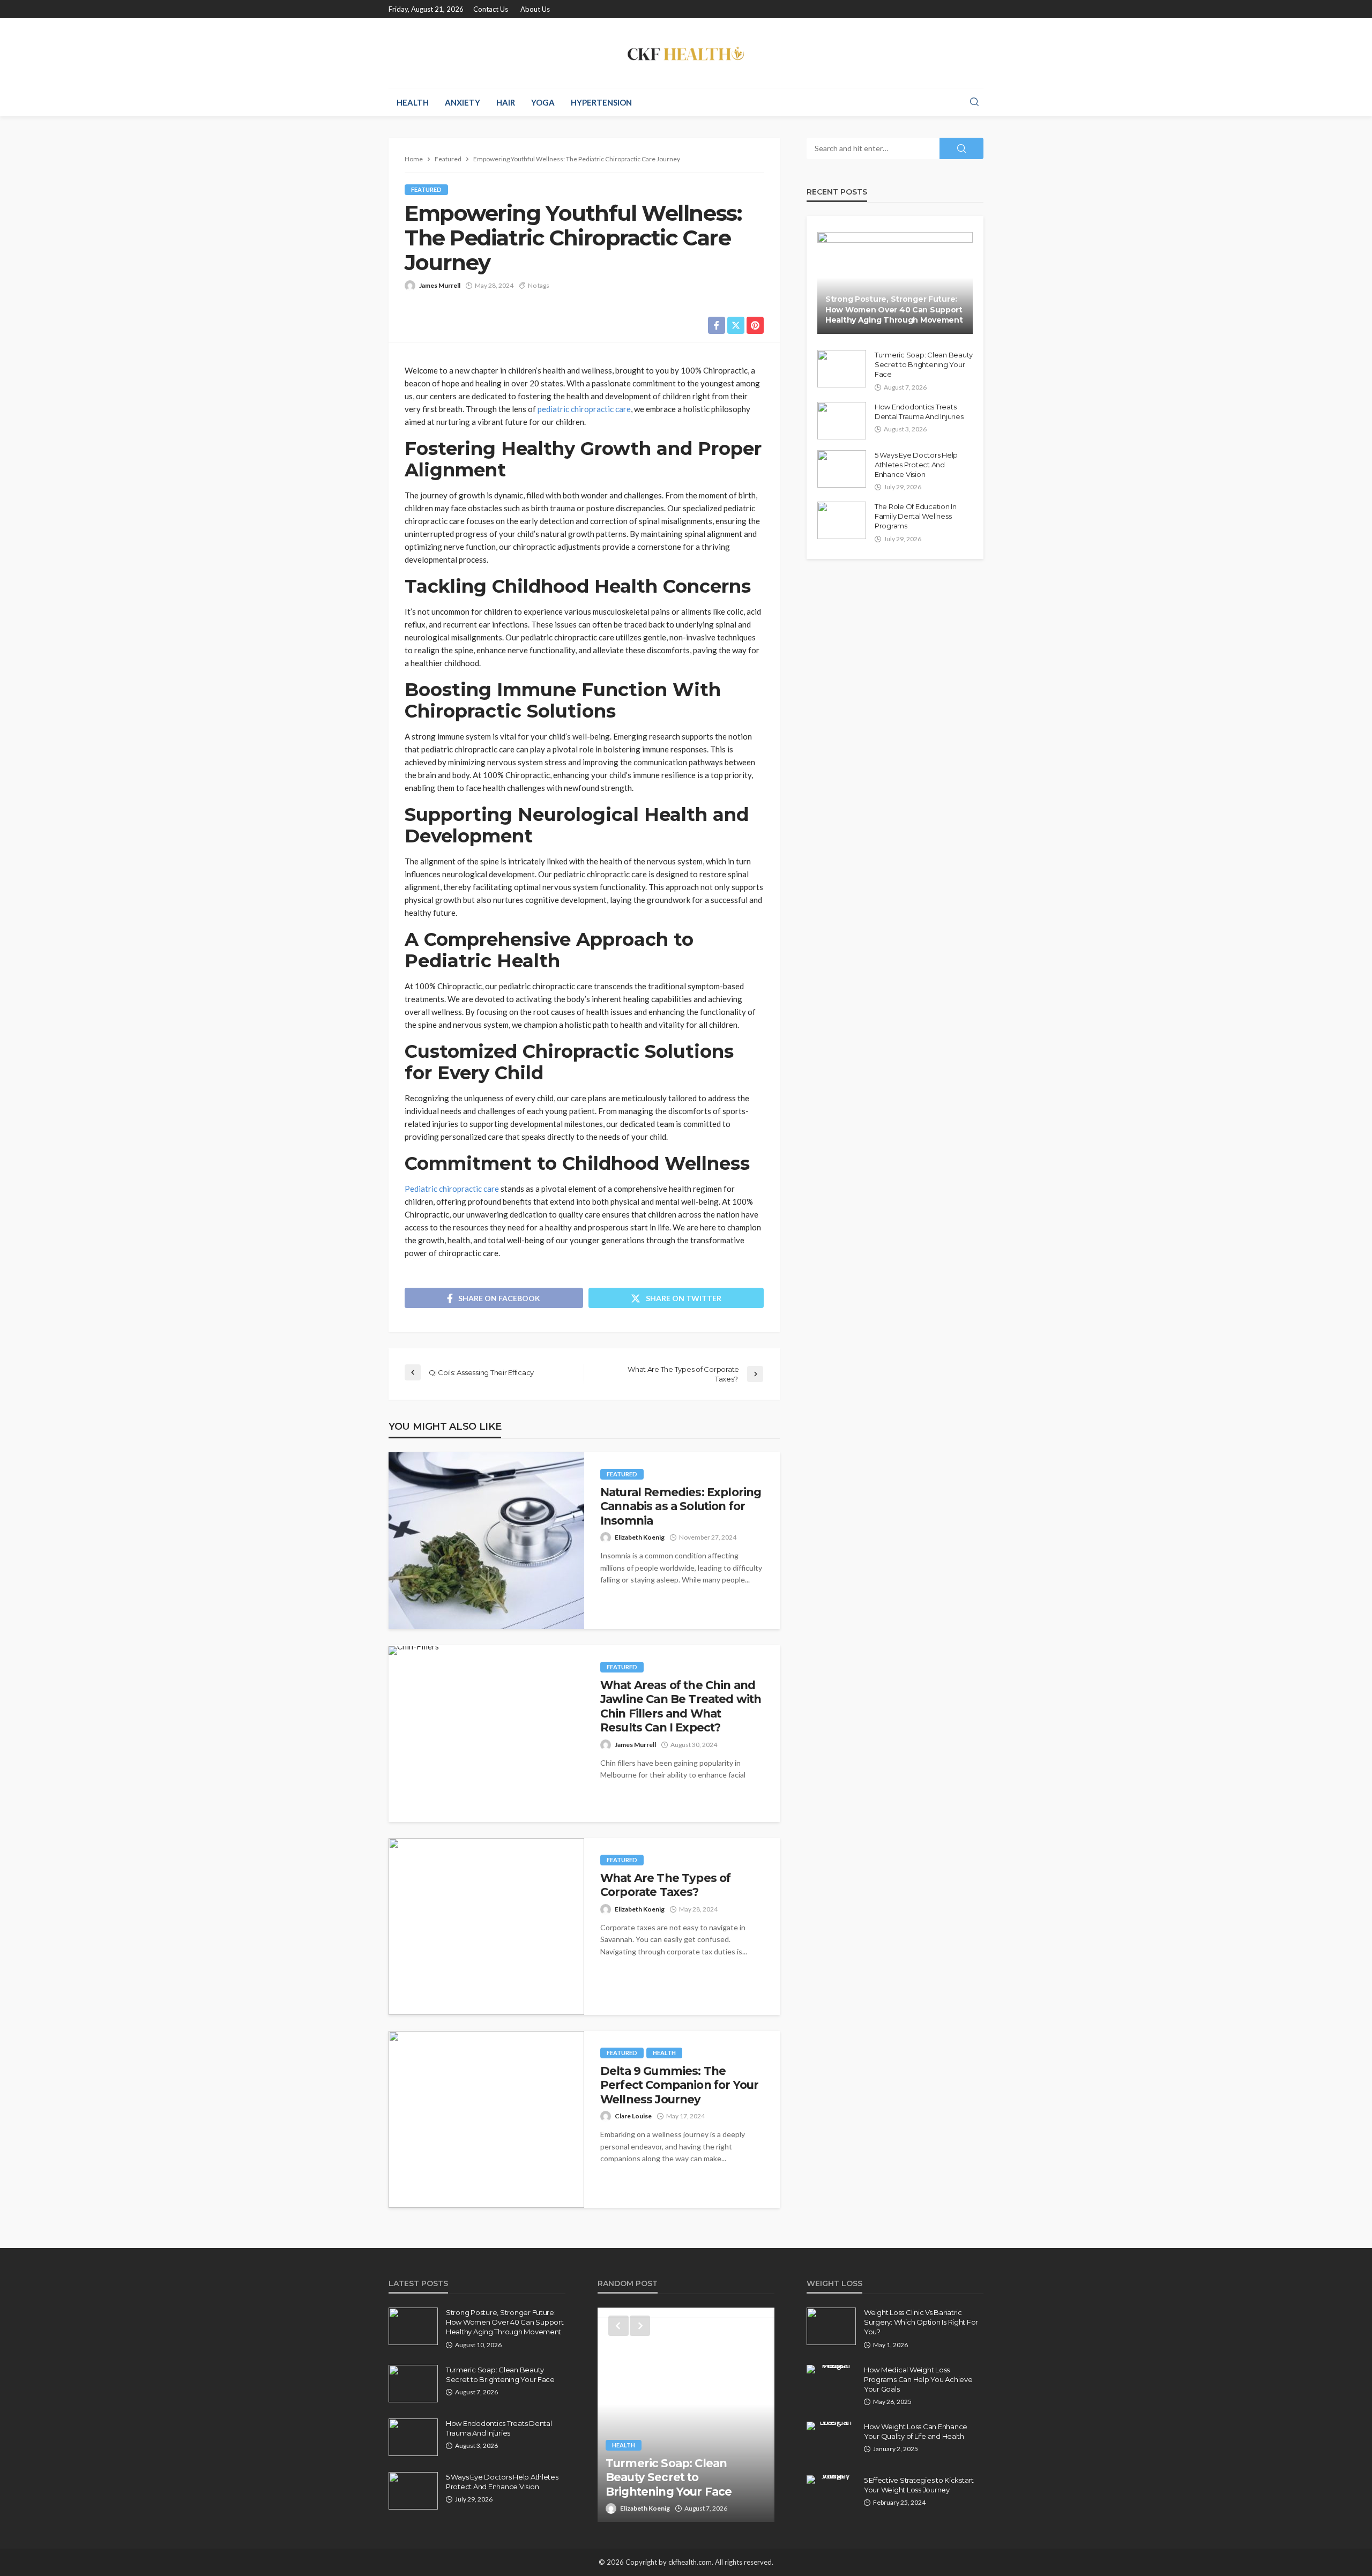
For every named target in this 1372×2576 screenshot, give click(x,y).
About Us (535, 9)
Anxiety (463, 102)
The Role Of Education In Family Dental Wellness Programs (916, 516)
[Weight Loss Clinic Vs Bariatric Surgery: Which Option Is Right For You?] (831, 2326)
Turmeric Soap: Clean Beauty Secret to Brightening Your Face (924, 364)
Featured (426, 189)
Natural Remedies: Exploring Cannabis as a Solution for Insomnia (681, 1506)
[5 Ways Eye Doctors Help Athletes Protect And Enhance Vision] (842, 469)
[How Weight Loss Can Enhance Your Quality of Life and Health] (831, 2426)
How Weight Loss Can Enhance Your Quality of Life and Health (916, 2431)
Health (413, 102)
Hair (506, 102)
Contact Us (491, 9)
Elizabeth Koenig (640, 1537)
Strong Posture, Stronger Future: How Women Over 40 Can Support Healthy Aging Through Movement (894, 309)
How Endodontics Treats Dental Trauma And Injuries (919, 412)
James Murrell (440, 285)
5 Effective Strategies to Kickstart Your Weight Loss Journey (919, 2485)
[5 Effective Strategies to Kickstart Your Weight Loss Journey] (831, 2480)
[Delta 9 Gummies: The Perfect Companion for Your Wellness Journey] (486, 2119)
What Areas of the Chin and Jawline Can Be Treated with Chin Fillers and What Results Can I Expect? (681, 1706)
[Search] (974, 102)
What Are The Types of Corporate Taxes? (665, 1885)
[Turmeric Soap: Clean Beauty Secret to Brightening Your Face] (842, 369)
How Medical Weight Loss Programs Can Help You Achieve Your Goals (918, 2379)
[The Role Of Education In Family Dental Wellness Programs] (842, 520)
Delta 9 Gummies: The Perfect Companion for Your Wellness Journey (679, 2085)
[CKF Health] (686, 53)
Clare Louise (633, 2116)
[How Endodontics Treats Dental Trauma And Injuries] (842, 421)
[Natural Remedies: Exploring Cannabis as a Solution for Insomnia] (486, 1541)
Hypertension (601, 102)
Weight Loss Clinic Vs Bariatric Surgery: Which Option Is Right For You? (921, 2322)
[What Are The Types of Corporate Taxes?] (486, 1927)
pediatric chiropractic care (584, 409)
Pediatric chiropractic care (452, 1189)
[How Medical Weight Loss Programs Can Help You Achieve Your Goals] (831, 2369)
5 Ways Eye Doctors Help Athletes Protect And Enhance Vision (916, 465)
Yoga (543, 102)
